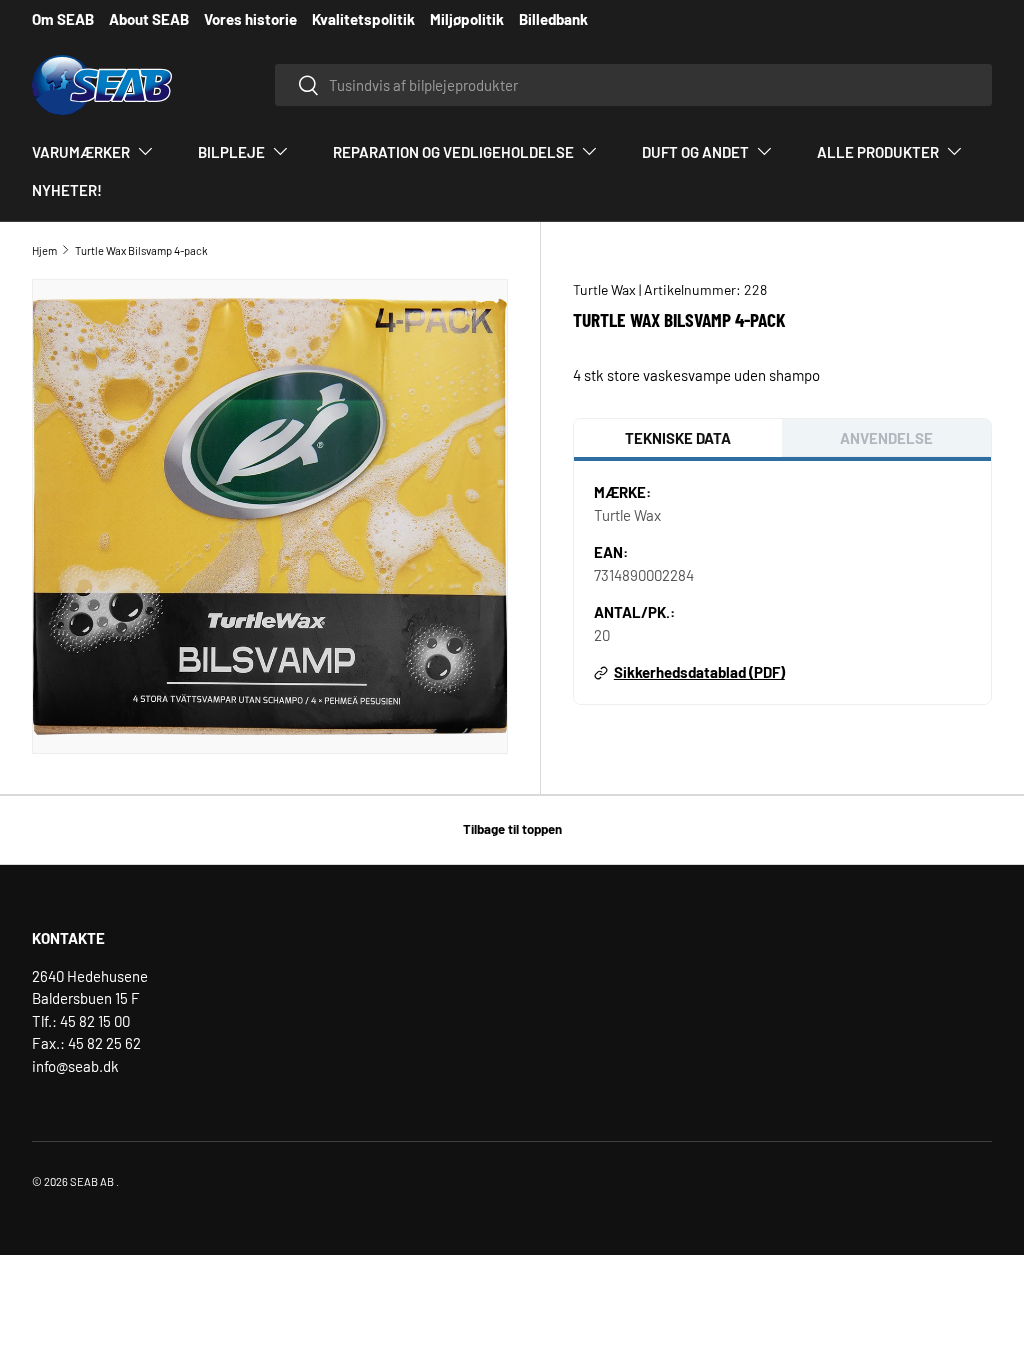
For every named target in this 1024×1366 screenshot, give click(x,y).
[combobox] (633, 85)
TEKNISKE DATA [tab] (678, 438)
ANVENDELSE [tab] (886, 438)
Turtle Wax (606, 289)
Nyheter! (67, 190)
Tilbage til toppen (512, 829)
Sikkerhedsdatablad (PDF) (699, 672)
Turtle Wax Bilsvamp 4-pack (141, 250)
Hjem (44, 250)
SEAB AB (92, 1181)
